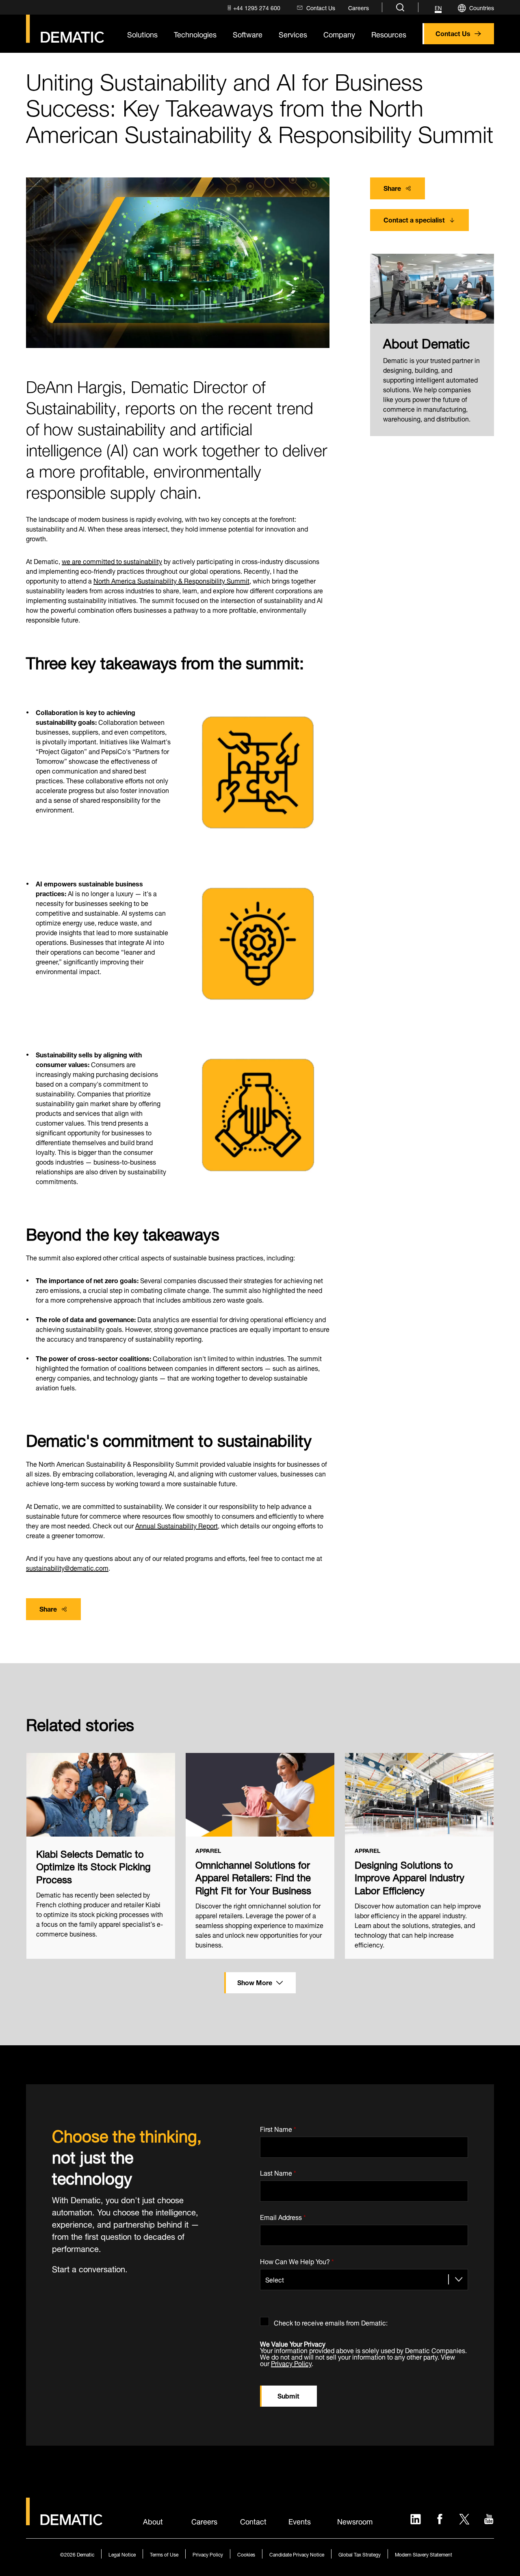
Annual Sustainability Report (177, 1525)
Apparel (208, 1851)
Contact (253, 2521)
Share (392, 187)
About (153, 2521)
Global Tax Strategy (360, 2554)
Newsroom (355, 2521)
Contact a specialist (414, 219)
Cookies (246, 2554)
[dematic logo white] (64, 2520)
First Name (278, 2128)
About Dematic (426, 342)
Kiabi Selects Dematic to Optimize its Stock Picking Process (93, 1865)
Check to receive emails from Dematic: (331, 2321)
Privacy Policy (291, 2363)
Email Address (283, 2216)
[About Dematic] (432, 289)
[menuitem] (253, 8)
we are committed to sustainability (112, 561)
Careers (204, 2521)
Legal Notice (122, 2554)
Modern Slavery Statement (424, 2554)
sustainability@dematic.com (67, 1567)
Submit (288, 2395)
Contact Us (453, 33)
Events (300, 2521)
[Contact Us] (65, 29)
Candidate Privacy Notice (297, 2554)
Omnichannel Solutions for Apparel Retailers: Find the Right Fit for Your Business (253, 1876)
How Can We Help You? (297, 2260)
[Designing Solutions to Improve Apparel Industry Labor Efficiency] (419, 1795)
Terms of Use (164, 2554)
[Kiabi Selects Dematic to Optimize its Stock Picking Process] (101, 1795)
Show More (255, 1982)
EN (438, 8)
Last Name (278, 2172)
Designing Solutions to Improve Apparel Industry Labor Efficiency (409, 1876)
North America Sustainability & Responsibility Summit (171, 580)
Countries (482, 7)
